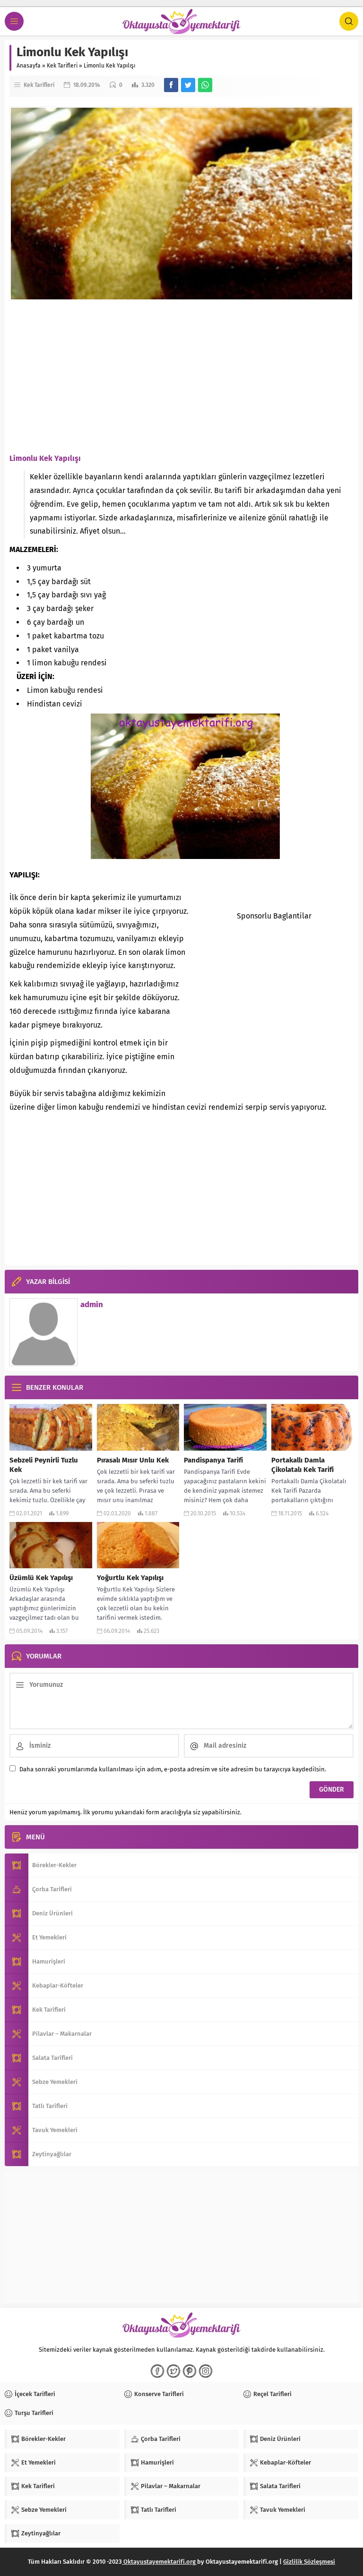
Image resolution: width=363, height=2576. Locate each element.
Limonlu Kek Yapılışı (45, 458)
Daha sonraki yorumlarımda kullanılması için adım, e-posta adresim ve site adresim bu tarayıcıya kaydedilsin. (173, 1769)
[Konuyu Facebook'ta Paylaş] (171, 85)
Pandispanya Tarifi (213, 1460)
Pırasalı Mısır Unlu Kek (133, 1460)
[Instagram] (206, 2371)
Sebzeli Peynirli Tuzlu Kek (44, 1465)
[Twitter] (173, 2371)
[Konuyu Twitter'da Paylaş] (188, 85)
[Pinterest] (190, 2371)
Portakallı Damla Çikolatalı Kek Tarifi (302, 1465)
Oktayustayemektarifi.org (160, 2562)
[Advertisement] (181, 376)
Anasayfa (29, 66)
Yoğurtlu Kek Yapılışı (130, 1578)
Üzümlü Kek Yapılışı (41, 1578)
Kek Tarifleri (62, 66)
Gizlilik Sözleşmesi (309, 2562)
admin (92, 1305)
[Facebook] (157, 2371)
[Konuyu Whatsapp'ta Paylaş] (205, 85)
